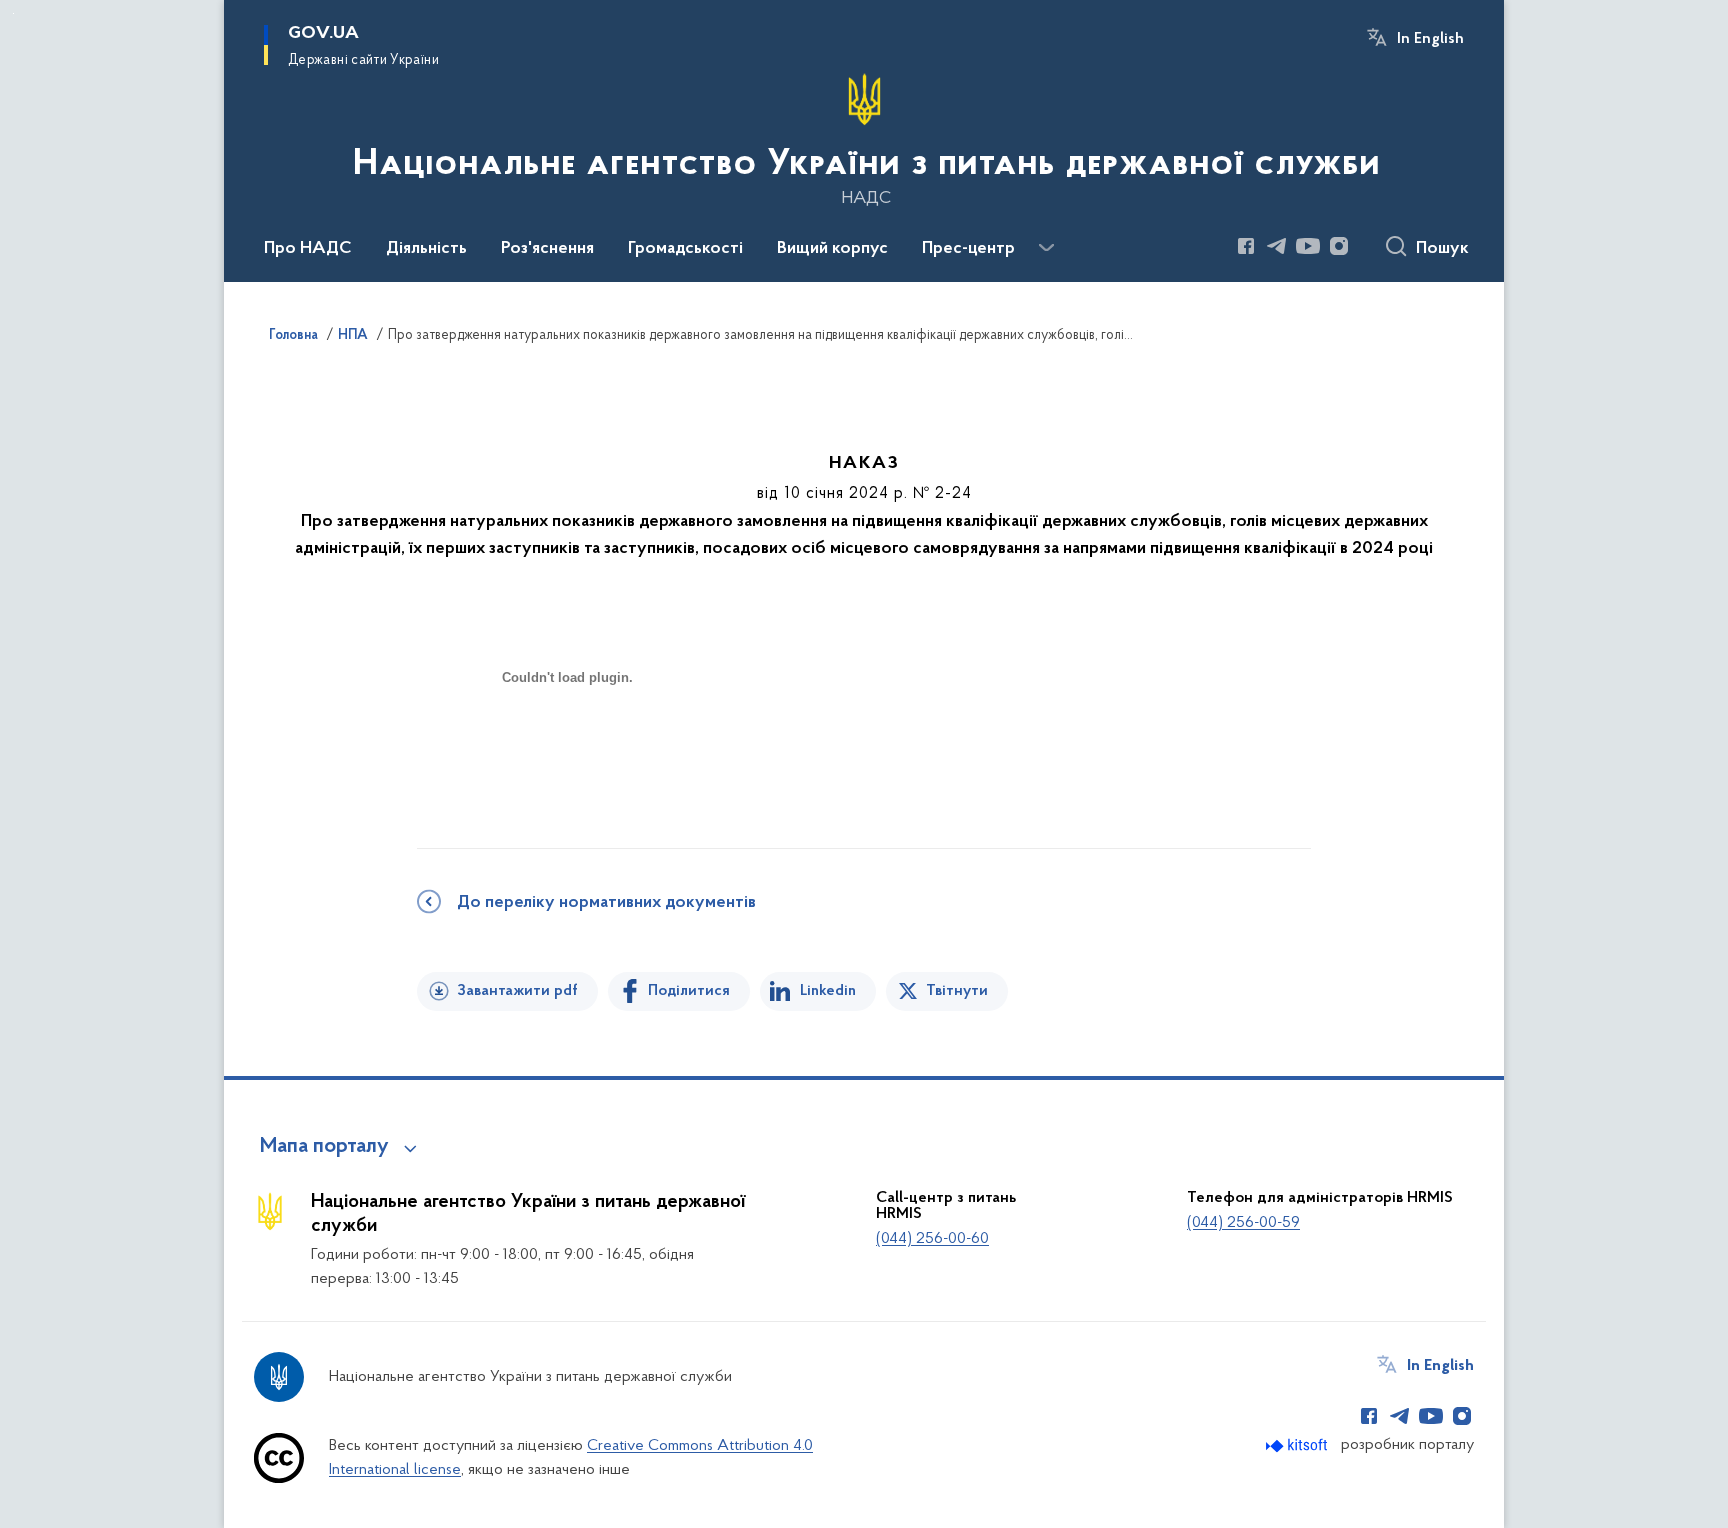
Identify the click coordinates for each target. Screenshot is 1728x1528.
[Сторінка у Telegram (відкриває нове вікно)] (1277, 246)
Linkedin (828, 991)
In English (1430, 39)
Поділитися (689, 991)
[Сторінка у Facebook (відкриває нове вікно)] (1246, 246)
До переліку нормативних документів (606, 903)
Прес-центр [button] (968, 249)
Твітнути (957, 991)
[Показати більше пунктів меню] (1046, 248)
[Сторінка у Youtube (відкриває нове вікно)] (1308, 246)
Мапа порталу (324, 1147)
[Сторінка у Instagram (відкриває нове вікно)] (1339, 246)
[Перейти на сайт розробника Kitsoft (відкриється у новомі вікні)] (1298, 1445)
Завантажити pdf (517, 991)
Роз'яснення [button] (547, 249)
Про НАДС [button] (308, 249)
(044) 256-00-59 (1243, 1223)
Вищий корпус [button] (832, 249)
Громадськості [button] (685, 249)
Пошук (1442, 249)
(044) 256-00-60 (932, 1239)
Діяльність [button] (426, 249)
